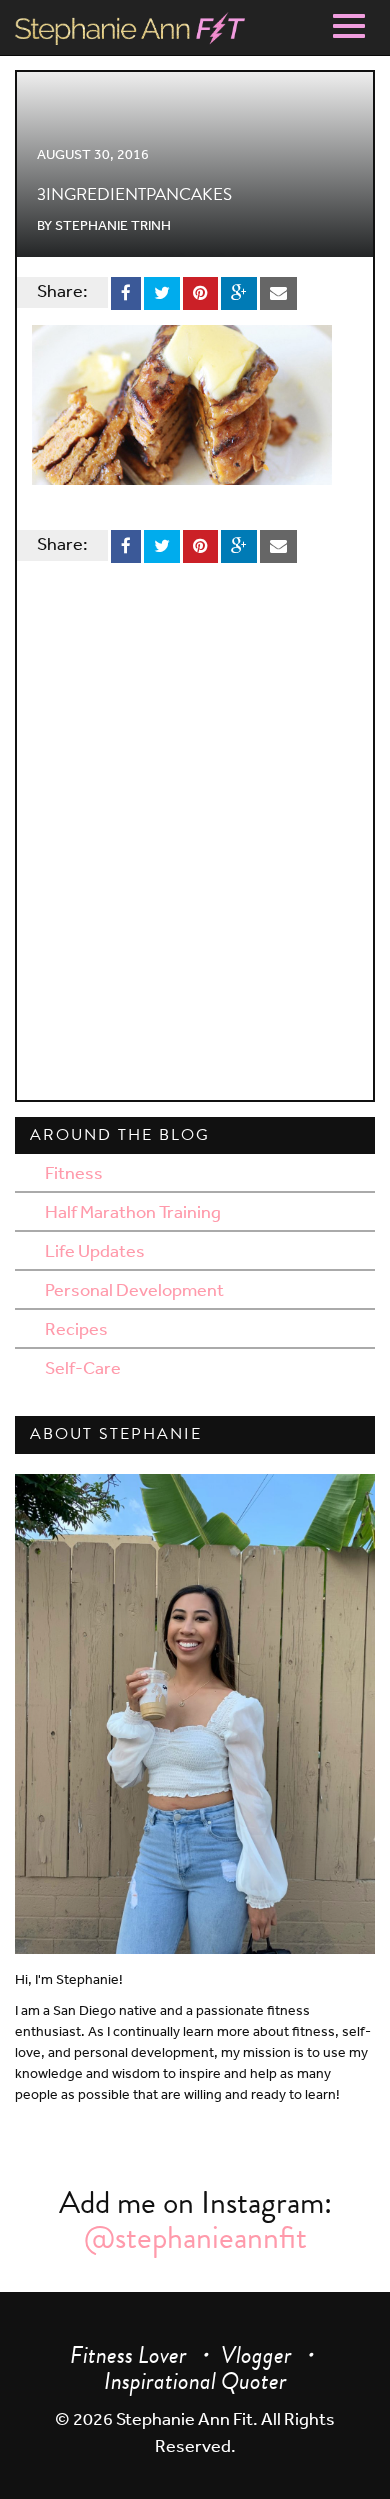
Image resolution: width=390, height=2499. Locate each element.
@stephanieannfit (195, 2237)
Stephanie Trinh (113, 225)
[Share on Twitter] (162, 290)
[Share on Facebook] (126, 290)
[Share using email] (278, 290)
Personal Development (134, 1289)
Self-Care (83, 1367)
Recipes (76, 1328)
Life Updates (95, 1250)
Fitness (74, 1172)
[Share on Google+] (239, 290)
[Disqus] (195, 828)
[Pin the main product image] (200, 290)
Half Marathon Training (133, 1211)
